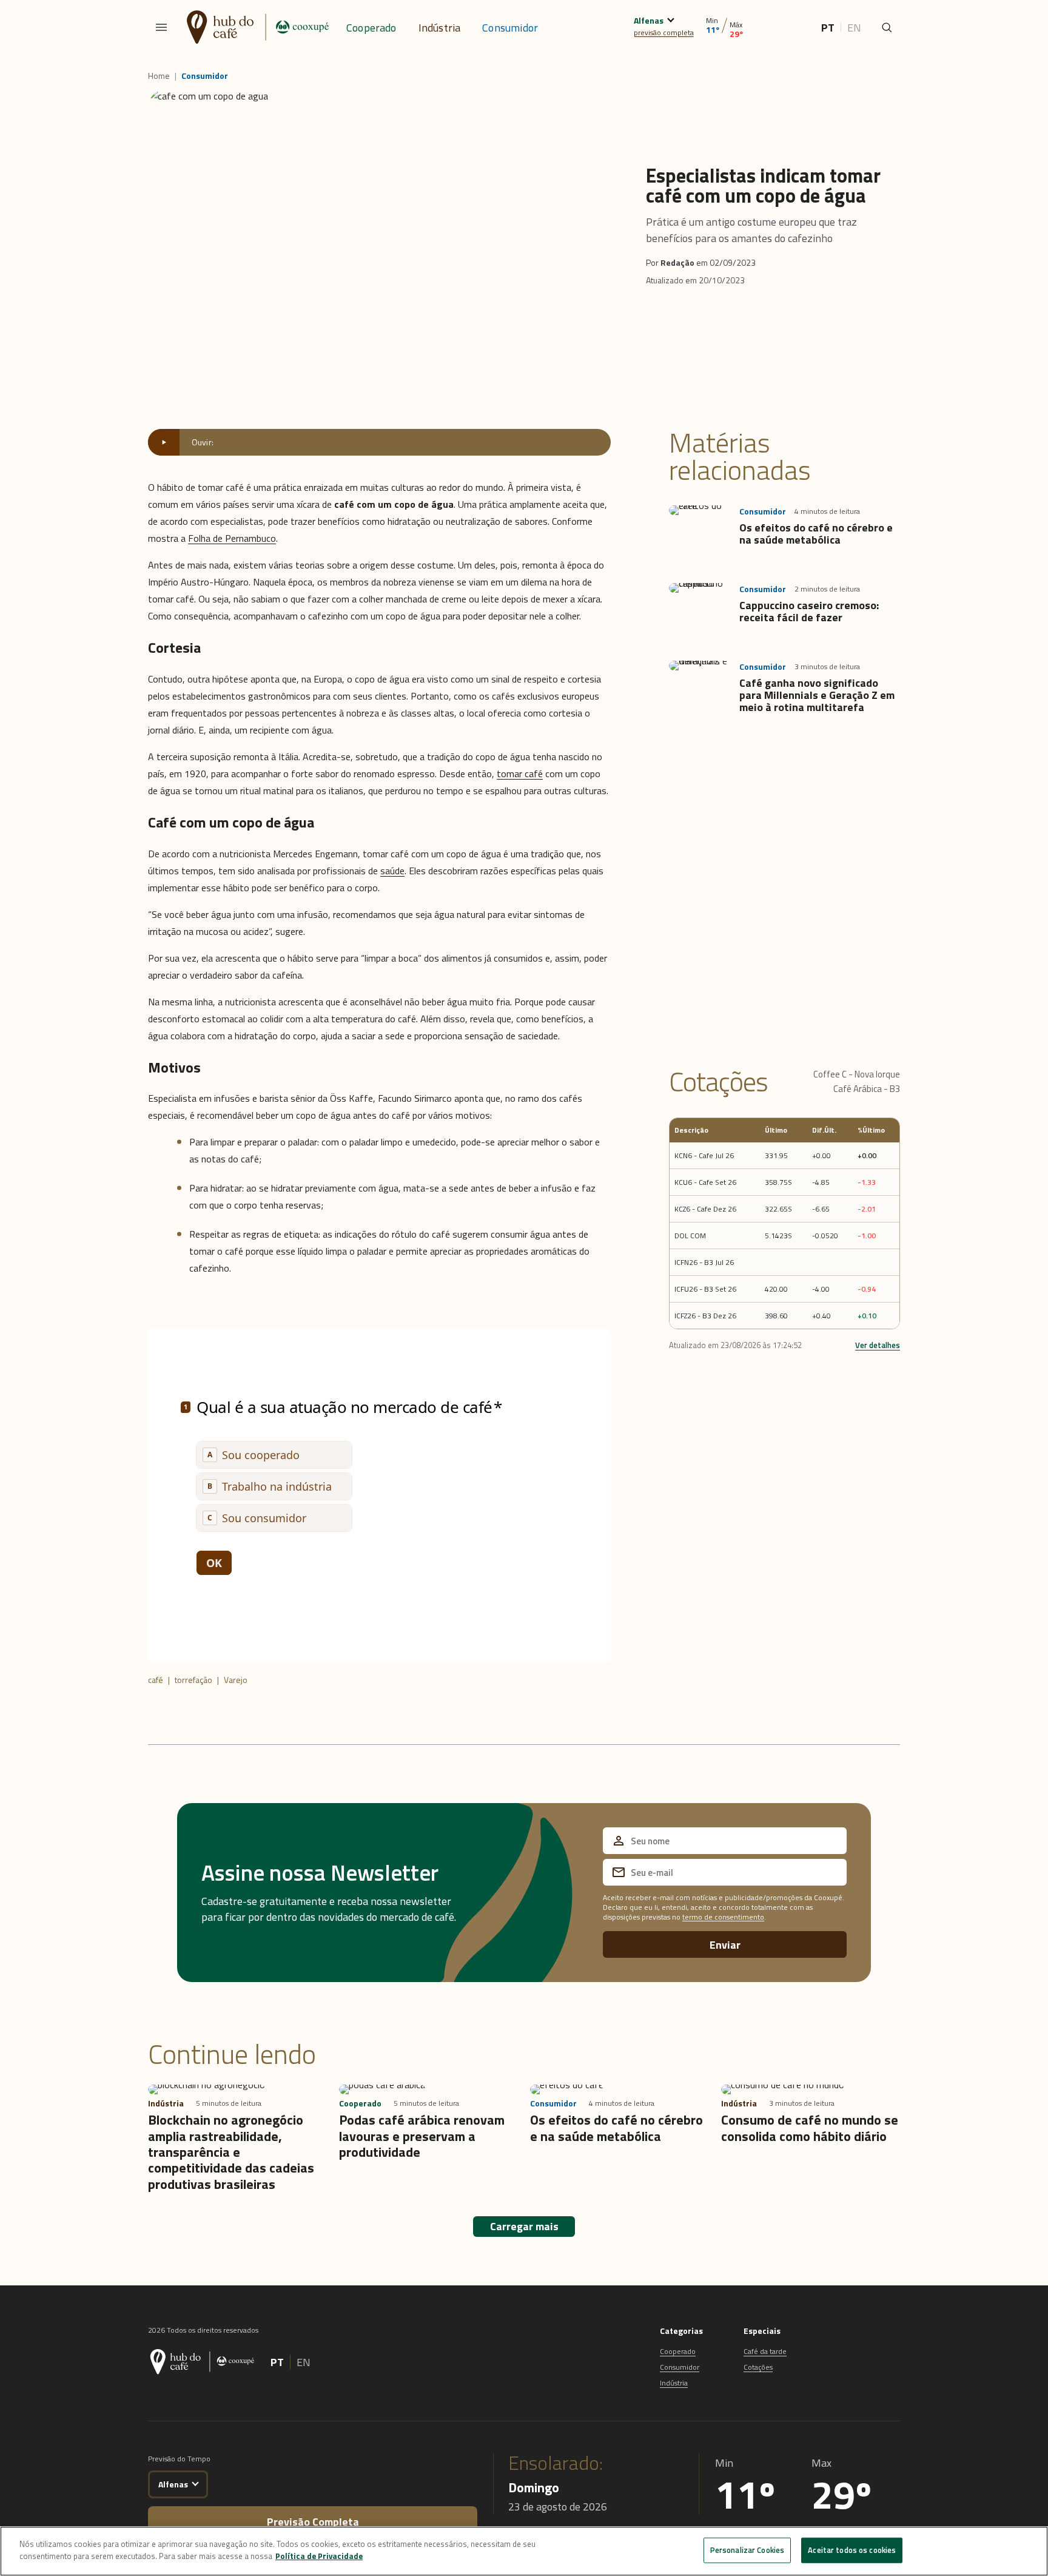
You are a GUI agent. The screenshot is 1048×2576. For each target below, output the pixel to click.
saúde (392, 871)
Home (159, 76)
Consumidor (510, 28)
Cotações (758, 2367)
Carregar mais (524, 2226)
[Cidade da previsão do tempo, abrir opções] (195, 2482)
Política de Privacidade (319, 2555)
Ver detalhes (878, 1345)
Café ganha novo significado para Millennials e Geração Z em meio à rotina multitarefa (817, 695)
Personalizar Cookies (747, 2550)
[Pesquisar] (887, 27)
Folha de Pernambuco (232, 538)
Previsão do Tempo (179, 2459)
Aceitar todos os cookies (852, 2550)
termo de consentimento (723, 1917)
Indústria (440, 28)
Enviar (725, 1945)
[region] (524, 2551)
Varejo (236, 1680)
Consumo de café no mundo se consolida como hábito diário (810, 2128)
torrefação (193, 1680)
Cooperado (371, 28)
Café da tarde (765, 2351)
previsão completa (664, 32)
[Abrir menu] (161, 27)
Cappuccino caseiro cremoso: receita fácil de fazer (809, 611)
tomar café (520, 774)
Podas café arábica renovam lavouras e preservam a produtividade (422, 2136)
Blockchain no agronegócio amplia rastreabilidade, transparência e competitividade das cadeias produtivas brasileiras (231, 2152)
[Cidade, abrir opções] (670, 19)
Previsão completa (313, 2522)
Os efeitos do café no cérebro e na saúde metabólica (816, 534)
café (156, 1680)
